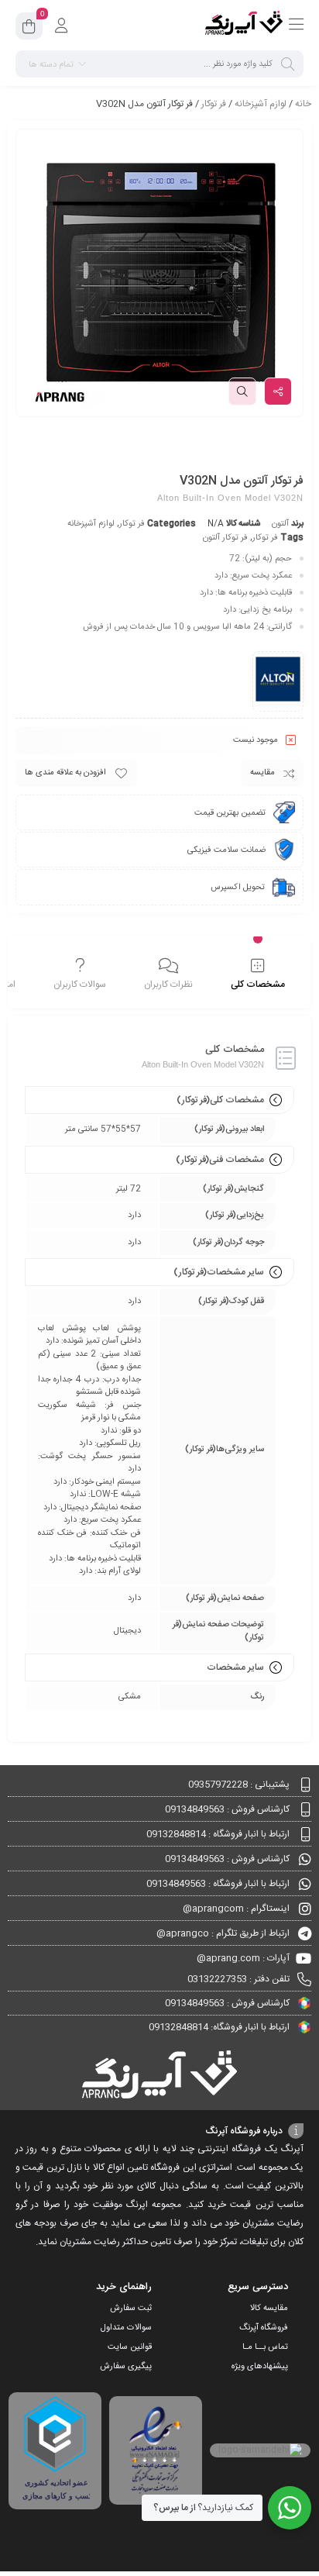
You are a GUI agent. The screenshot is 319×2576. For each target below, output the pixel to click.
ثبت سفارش (131, 2309)
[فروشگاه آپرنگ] (244, 26)
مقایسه (262, 773)
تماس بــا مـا (265, 2347)
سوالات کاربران (80, 985)
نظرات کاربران (168, 985)
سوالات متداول (126, 2328)
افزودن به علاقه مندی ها (65, 773)
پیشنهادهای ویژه (260, 2367)
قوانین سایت (130, 2347)
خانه (303, 104)
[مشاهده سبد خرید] (29, 29)
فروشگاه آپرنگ (264, 2328)
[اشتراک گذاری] (278, 391)
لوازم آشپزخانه (261, 104)
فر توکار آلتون (225, 538)
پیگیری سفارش (126, 2367)
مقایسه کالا (269, 2309)
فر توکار (214, 104)
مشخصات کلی (258, 985)
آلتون (280, 524)
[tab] (257, 974)
